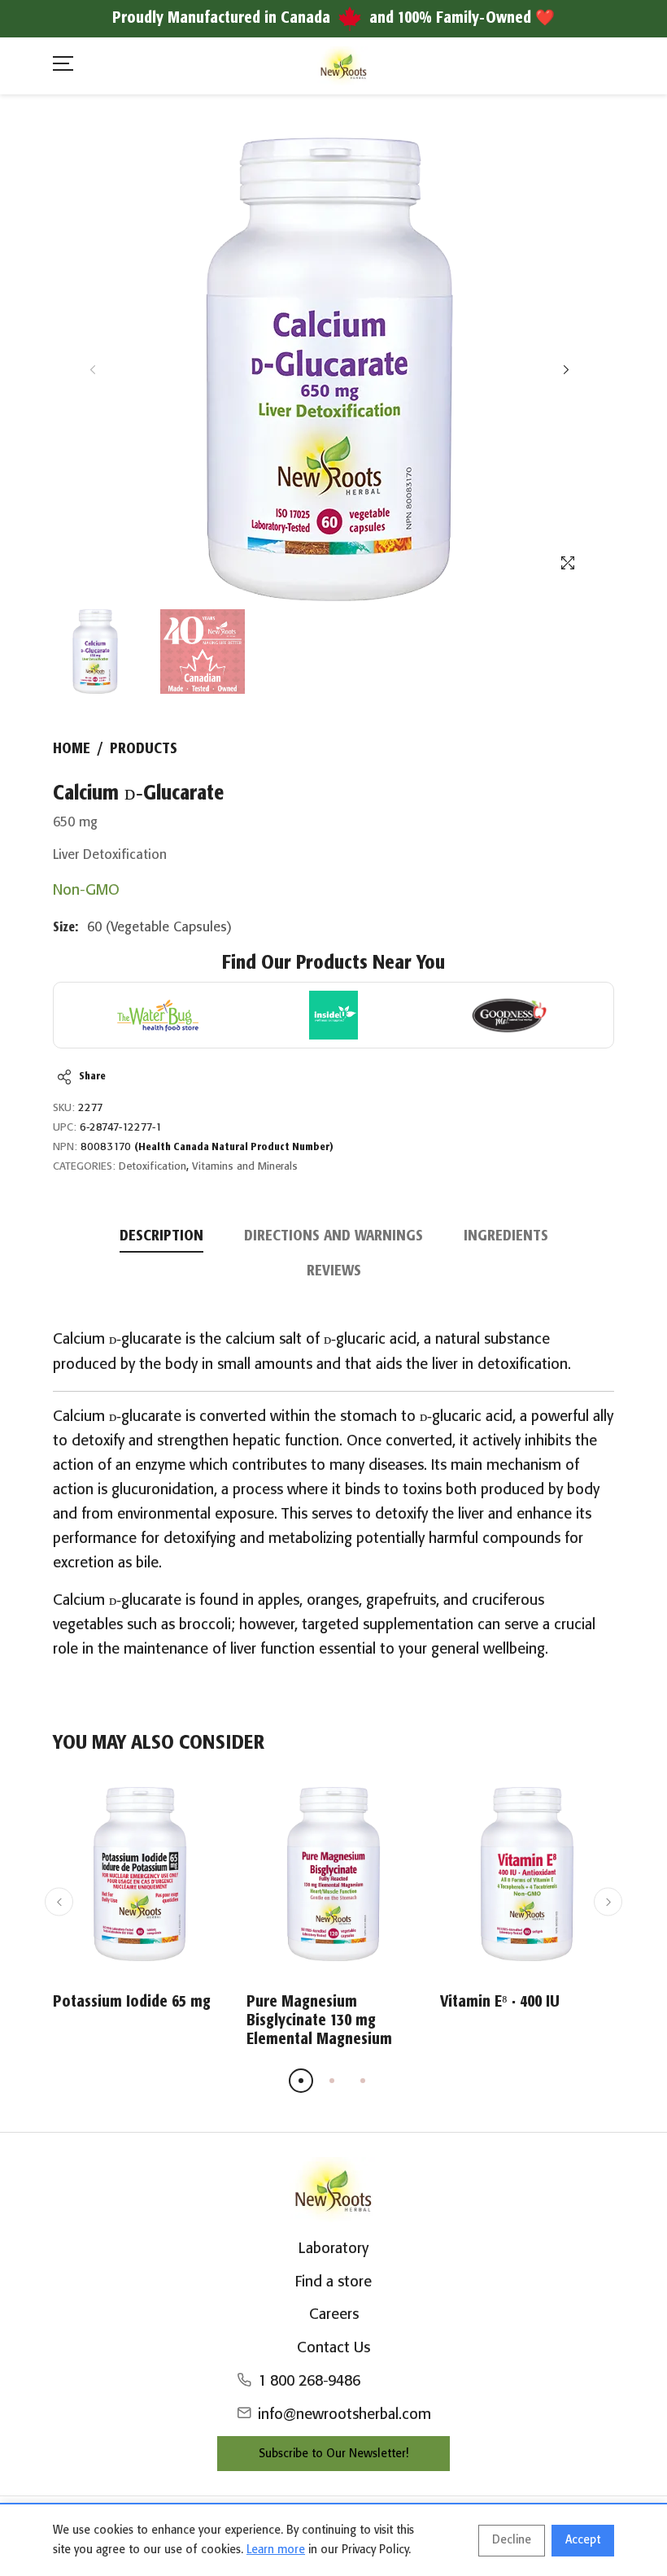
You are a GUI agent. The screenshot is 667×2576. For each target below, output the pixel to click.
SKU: (64, 1108)
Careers (334, 2315)
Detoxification (153, 1167)
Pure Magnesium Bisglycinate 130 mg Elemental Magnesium (319, 2021)
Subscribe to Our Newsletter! (333, 2454)
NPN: (65, 1147)
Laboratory (333, 2249)
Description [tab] (161, 1236)
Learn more (276, 2550)
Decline (512, 2540)
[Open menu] (63, 66)
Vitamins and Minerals (245, 1167)
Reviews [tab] (334, 1271)
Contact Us (333, 2348)
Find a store (333, 2282)
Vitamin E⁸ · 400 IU (500, 2002)
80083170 (207, 1147)
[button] (566, 370)
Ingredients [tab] (506, 1236)
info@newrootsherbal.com (344, 2415)
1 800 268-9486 (309, 2382)
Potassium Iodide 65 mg (132, 2002)
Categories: (84, 1167)
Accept (583, 2540)
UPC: (65, 1128)
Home (72, 749)
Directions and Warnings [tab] (333, 1236)
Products (144, 749)
